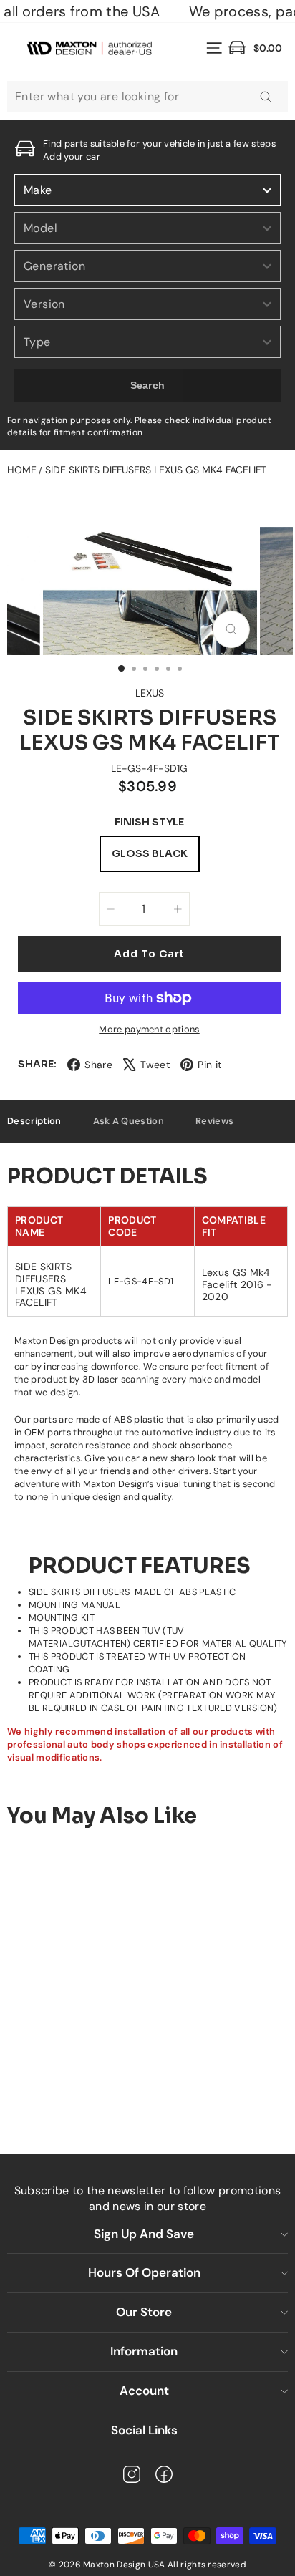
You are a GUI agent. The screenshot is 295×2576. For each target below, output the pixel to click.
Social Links (144, 2430)
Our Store (144, 2312)
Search (148, 385)
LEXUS (150, 693)
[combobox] (147, 97)
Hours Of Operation (144, 2272)
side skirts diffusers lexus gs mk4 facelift (156, 470)
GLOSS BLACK (150, 853)
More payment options (149, 1029)
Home (22, 470)
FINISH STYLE (149, 822)
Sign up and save (144, 2234)
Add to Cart (122, 2086)
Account (144, 2391)
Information (144, 2351)
